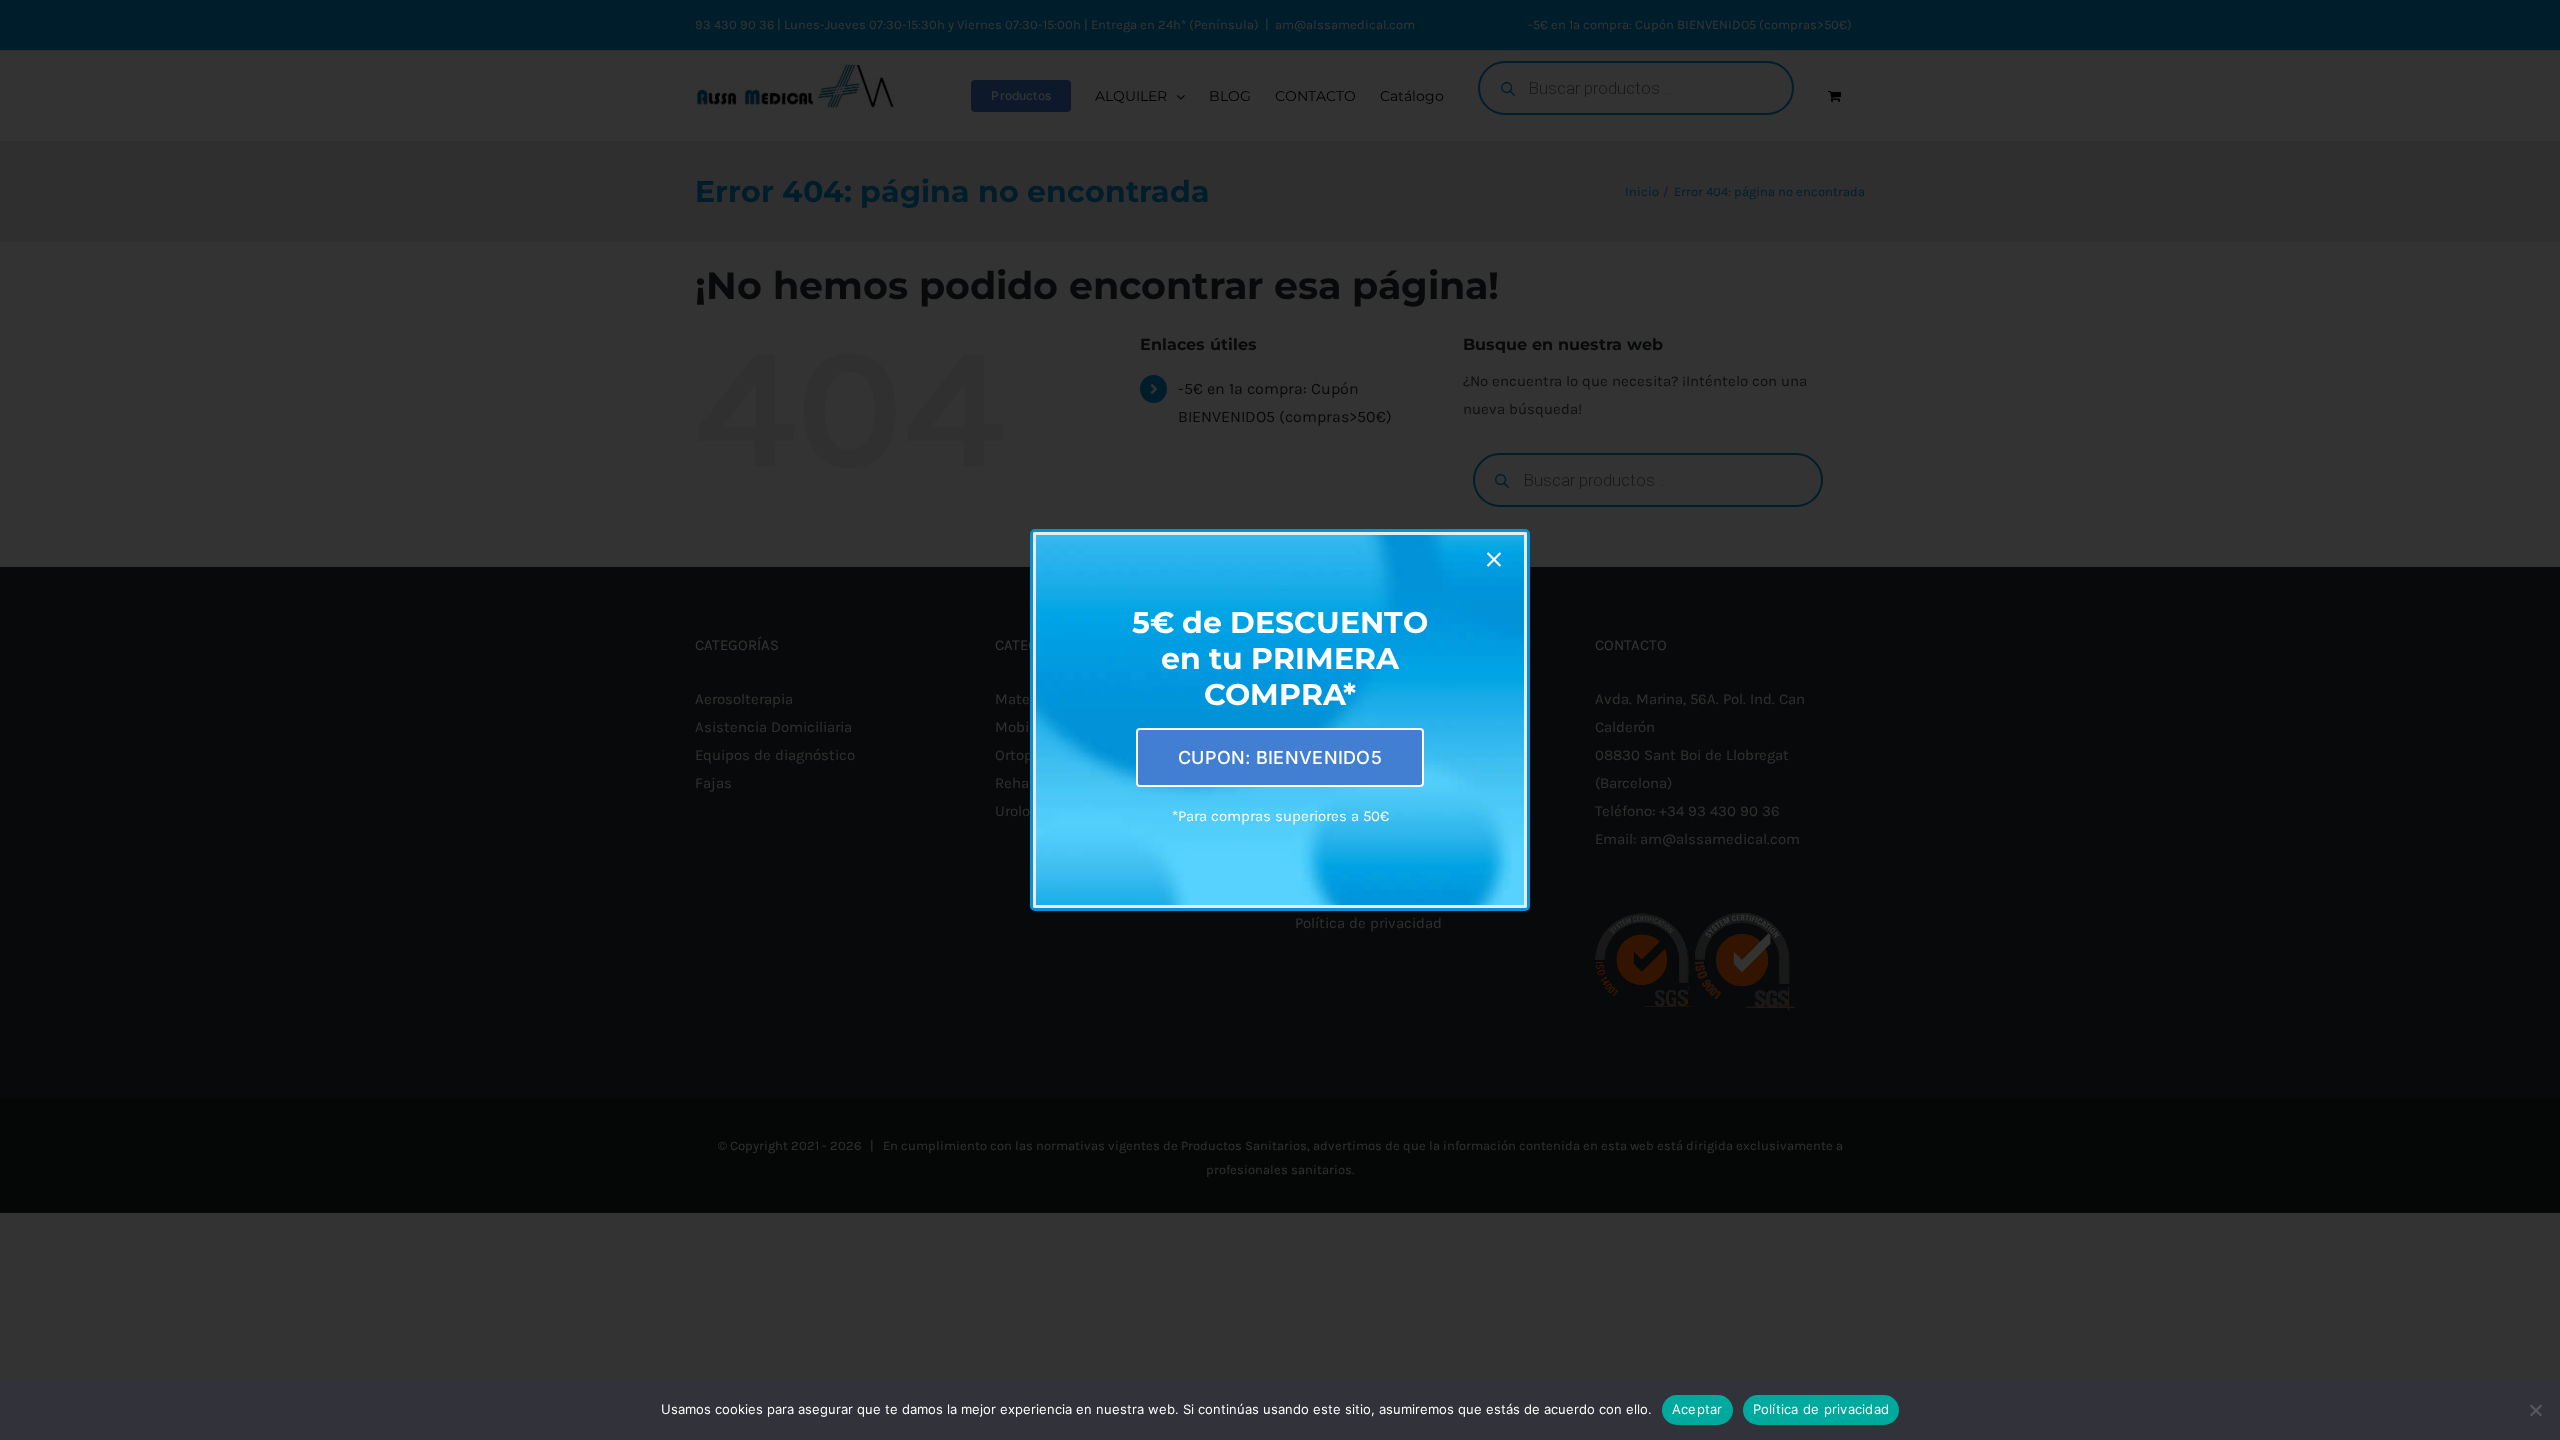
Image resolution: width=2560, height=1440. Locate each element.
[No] (2535, 1410)
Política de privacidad (1821, 1409)
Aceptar (1697, 1409)
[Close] (1494, 560)
